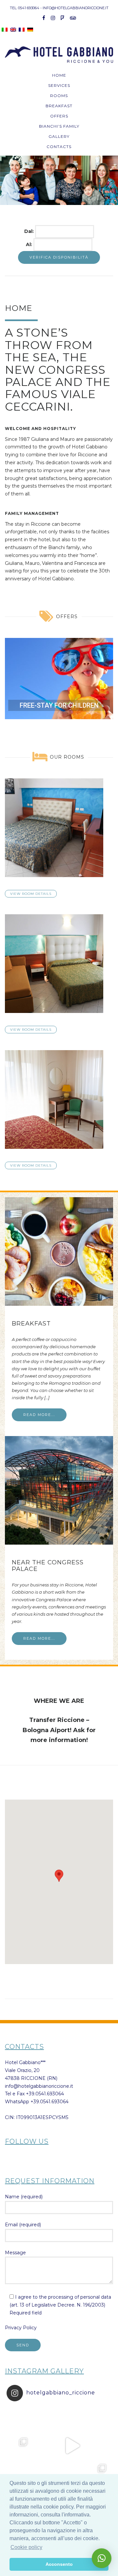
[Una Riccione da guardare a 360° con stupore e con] (46, 2446)
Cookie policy (26, 2547)
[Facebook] (44, 18)
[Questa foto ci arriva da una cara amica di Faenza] (20, 2419)
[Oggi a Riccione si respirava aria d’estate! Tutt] (20, 2446)
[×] (102, 2558)
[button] (8, 180)
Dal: (30, 231)
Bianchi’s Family (59, 126)
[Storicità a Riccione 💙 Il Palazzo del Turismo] (20, 2472)
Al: (30, 244)
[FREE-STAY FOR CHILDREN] (59, 679)
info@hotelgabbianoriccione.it (39, 2086)
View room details (31, 894)
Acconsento (59, 2564)
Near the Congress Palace (48, 1566)
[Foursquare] (62, 18)
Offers (59, 116)
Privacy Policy (21, 2328)
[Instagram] (53, 18)
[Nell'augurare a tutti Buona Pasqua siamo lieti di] (72, 2472)
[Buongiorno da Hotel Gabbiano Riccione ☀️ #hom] (72, 2446)
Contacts (59, 147)
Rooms (59, 96)
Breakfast (59, 106)
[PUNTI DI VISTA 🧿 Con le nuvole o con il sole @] (98, 2472)
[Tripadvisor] (73, 18)
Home (59, 75)
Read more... (39, 1415)
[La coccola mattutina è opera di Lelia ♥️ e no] (98, 2419)
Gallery (59, 136)
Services (59, 85)
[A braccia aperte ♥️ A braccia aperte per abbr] (72, 2419)
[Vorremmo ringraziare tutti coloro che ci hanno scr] (46, 2472)
